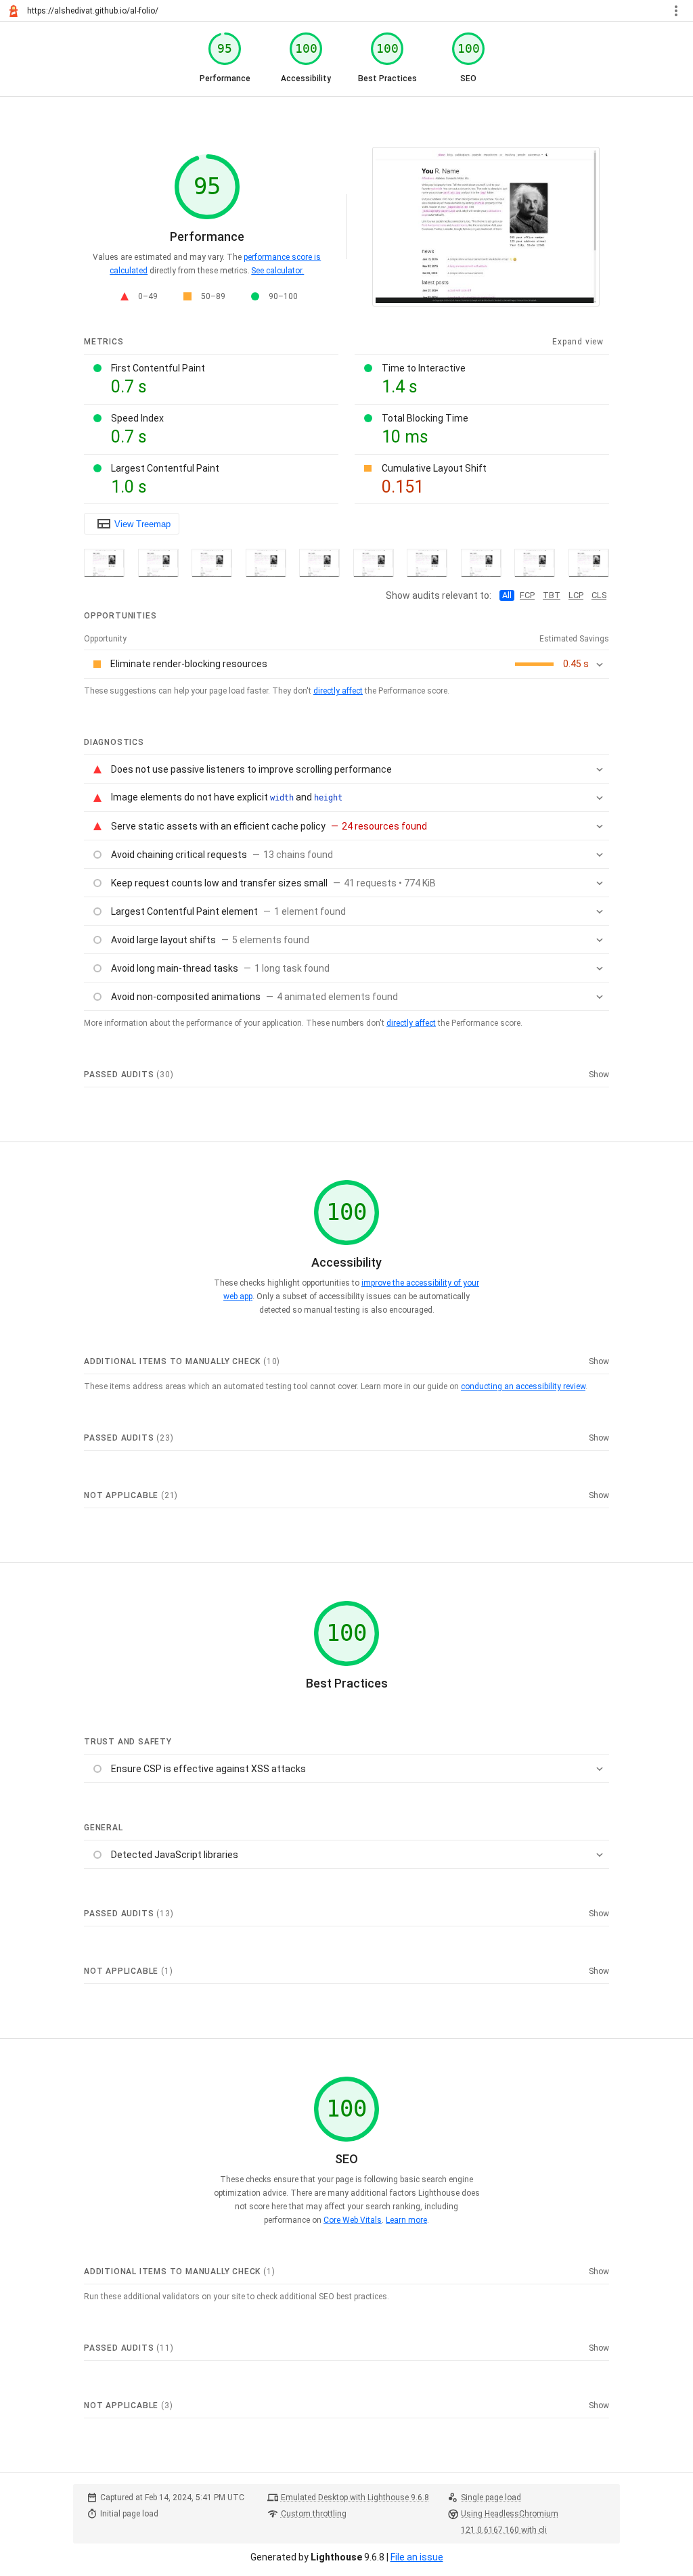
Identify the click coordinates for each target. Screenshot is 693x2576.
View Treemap (142, 524)
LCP (576, 595)
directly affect (338, 691)
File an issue (417, 2557)
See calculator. (277, 271)
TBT (552, 595)
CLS (599, 595)
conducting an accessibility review (523, 1386)
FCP (527, 595)
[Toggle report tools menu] (676, 11)
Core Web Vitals (353, 2220)
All (507, 595)
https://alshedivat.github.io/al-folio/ (93, 11)
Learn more (406, 2220)
